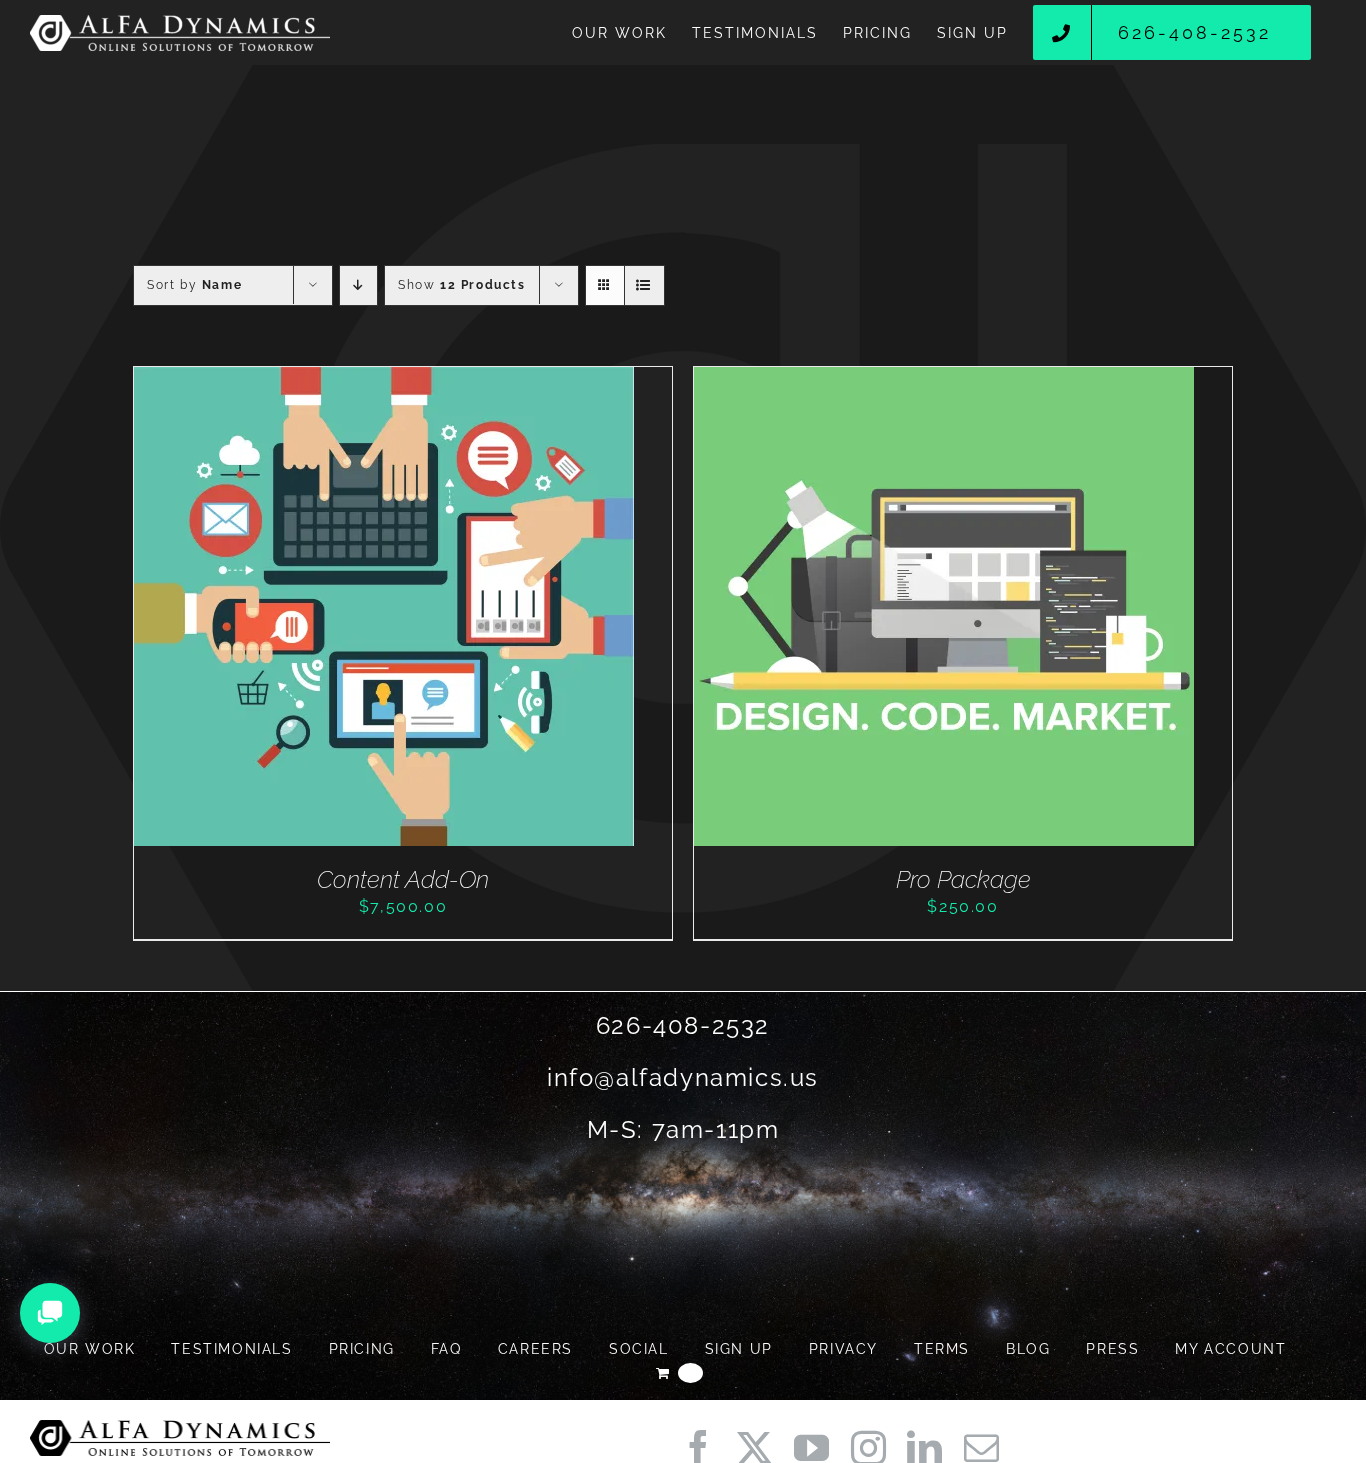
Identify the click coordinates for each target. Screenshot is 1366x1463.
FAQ (446, 1349)
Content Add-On (403, 879)
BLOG (1028, 1349)
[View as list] (644, 285)
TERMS (942, 1349)
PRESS (1112, 1349)
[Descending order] (358, 285)
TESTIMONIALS (231, 1349)
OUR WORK (90, 1349)
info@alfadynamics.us (683, 1077)
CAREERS (535, 1349)
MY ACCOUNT (1230, 1349)
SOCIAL (639, 1349)
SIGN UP (739, 1349)
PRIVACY (843, 1349)
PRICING (362, 1349)
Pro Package (963, 879)
